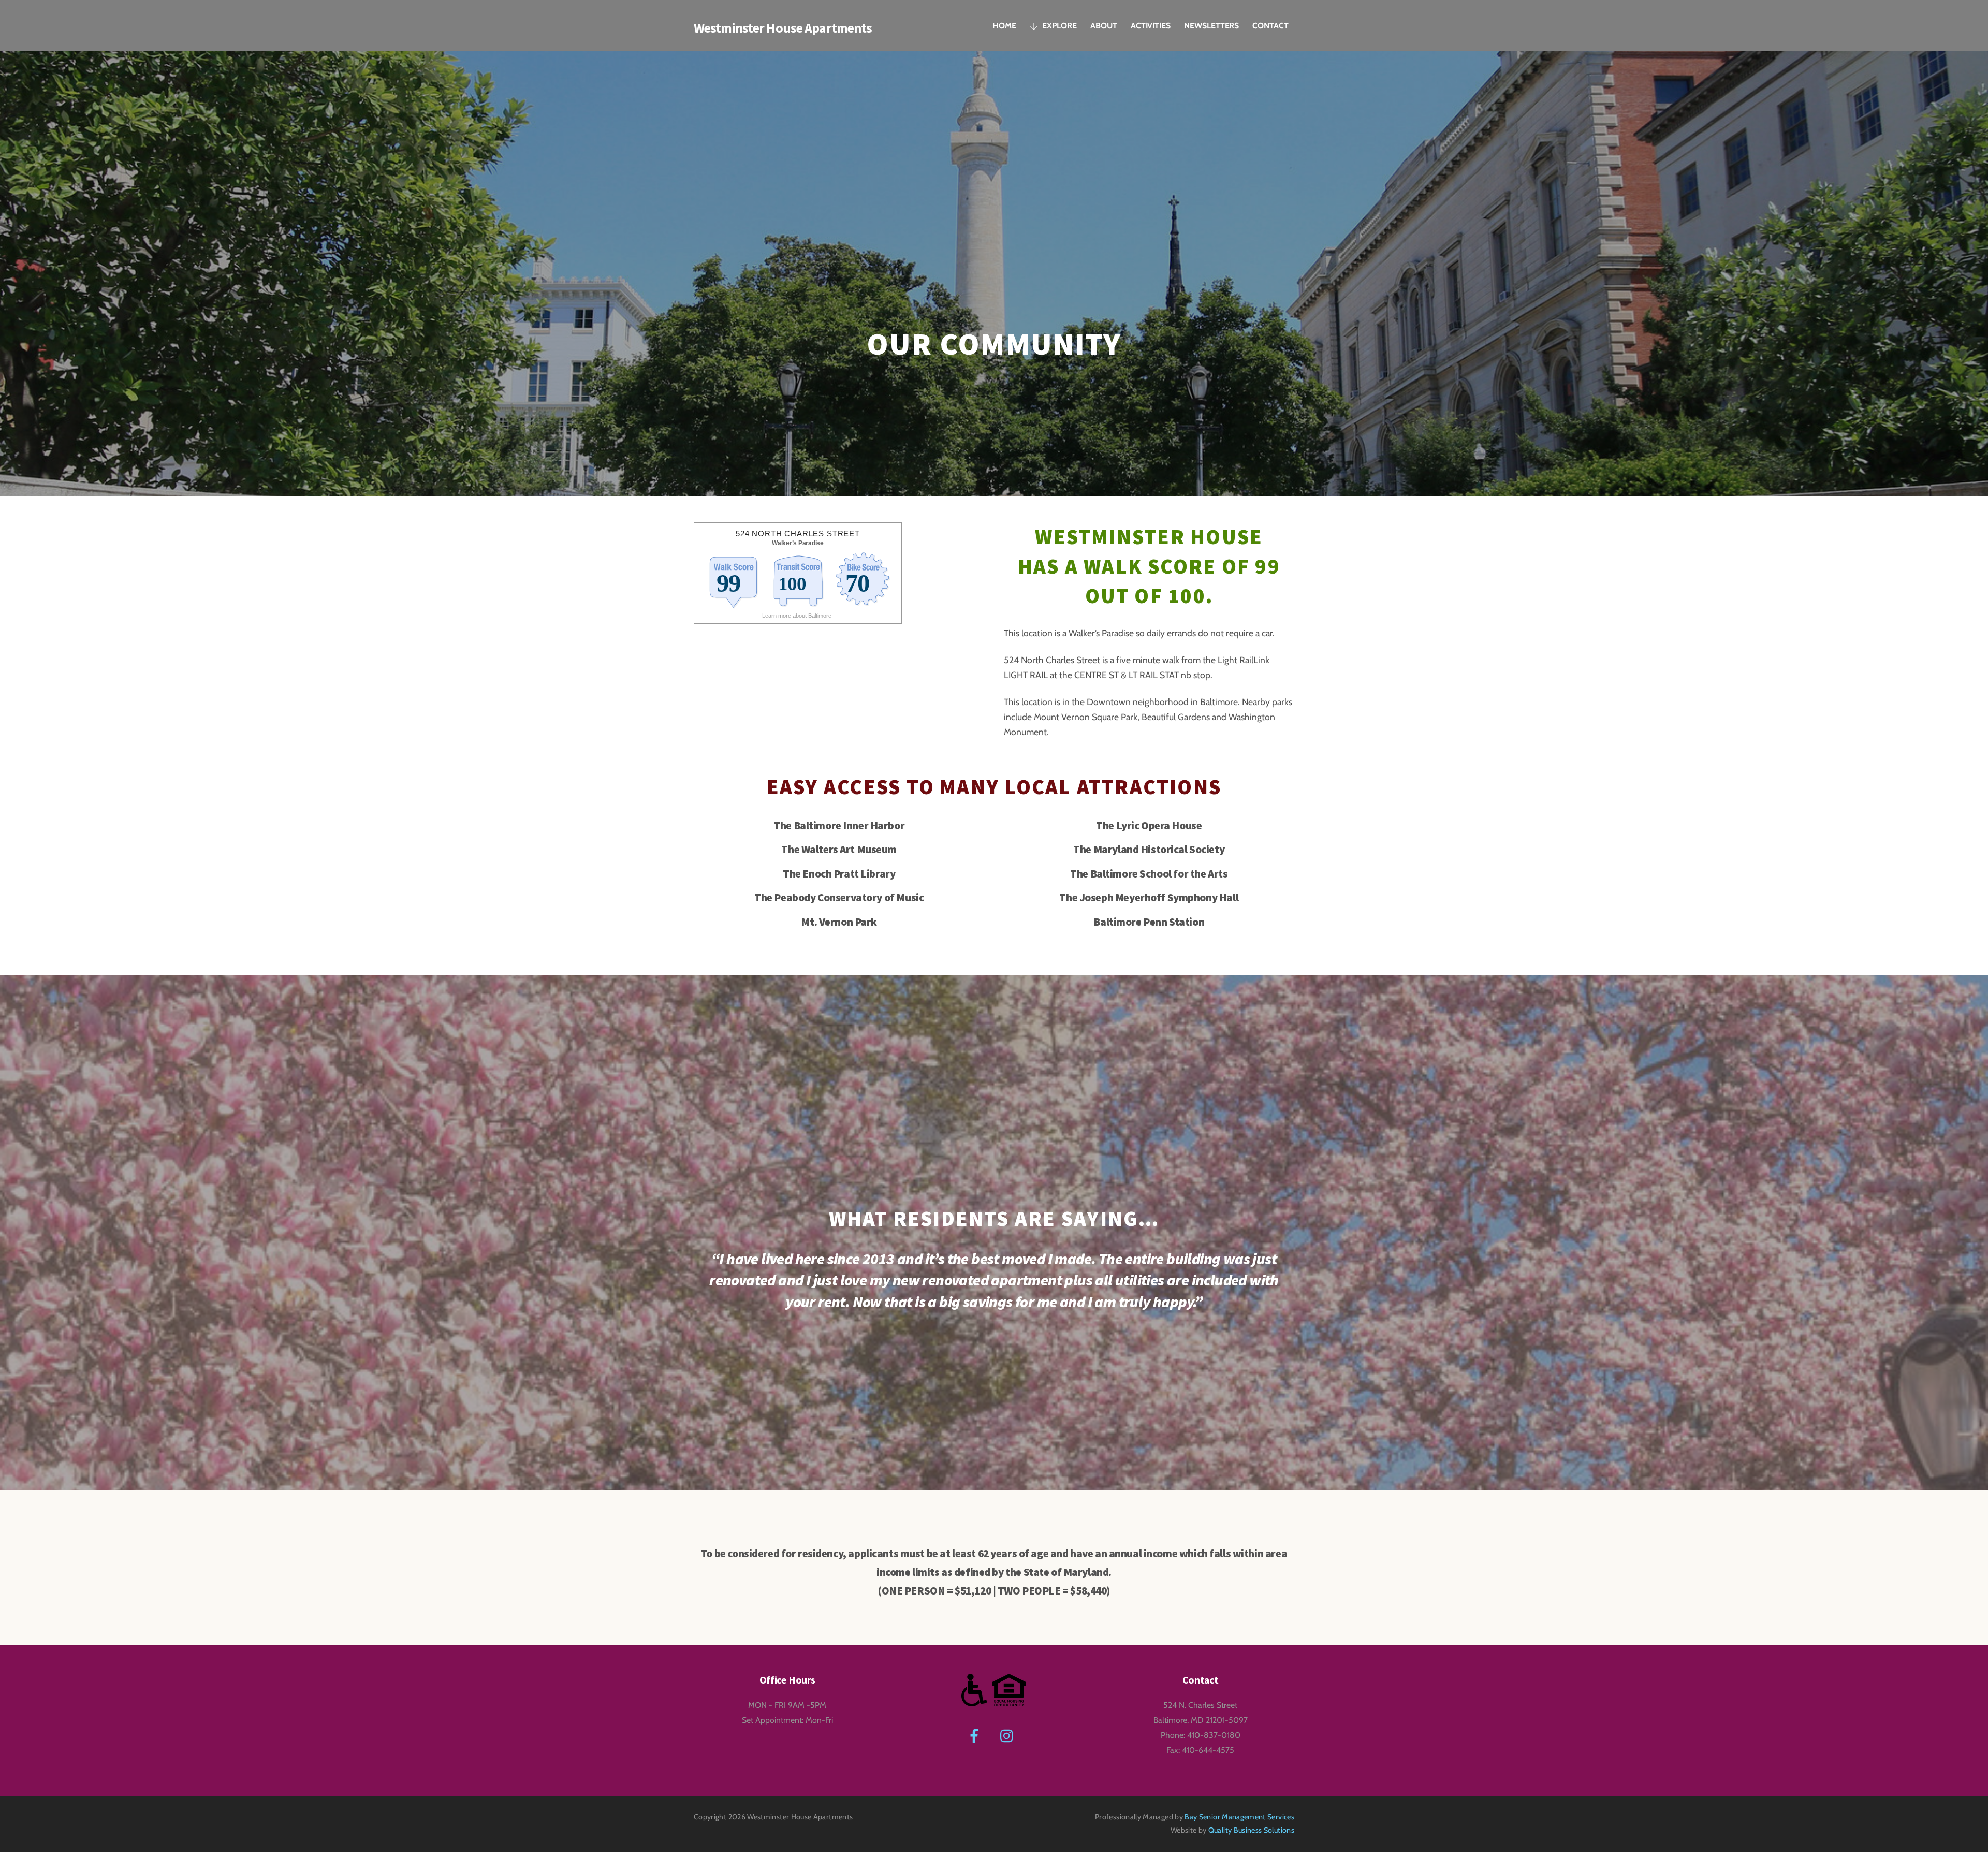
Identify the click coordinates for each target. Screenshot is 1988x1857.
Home (1004, 26)
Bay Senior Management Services (1239, 1817)
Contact (1270, 26)
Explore (1059, 26)
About (1104, 26)
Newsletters (1211, 26)
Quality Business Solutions (1251, 1830)
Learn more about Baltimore (798, 616)
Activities (1151, 26)
